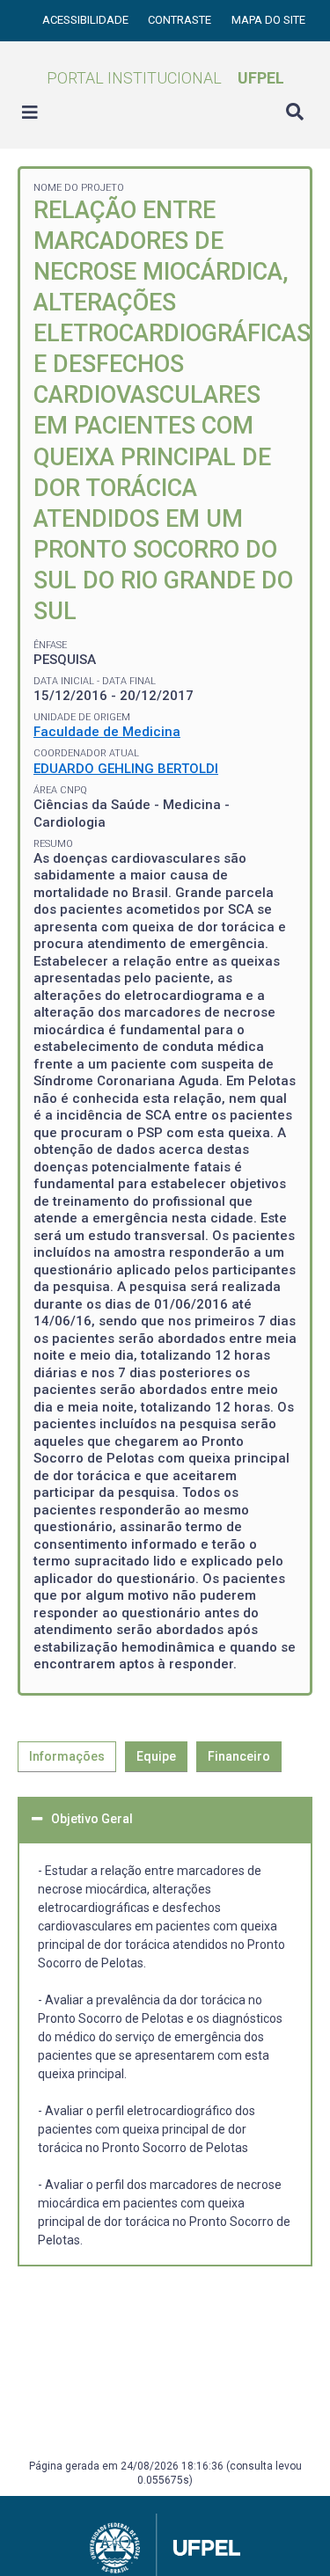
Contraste (181, 20)
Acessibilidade (87, 20)
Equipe (156, 1756)
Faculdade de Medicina (107, 732)
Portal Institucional (165, 78)
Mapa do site (268, 20)
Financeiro (239, 1756)
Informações (67, 1756)
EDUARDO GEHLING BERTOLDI (126, 769)
